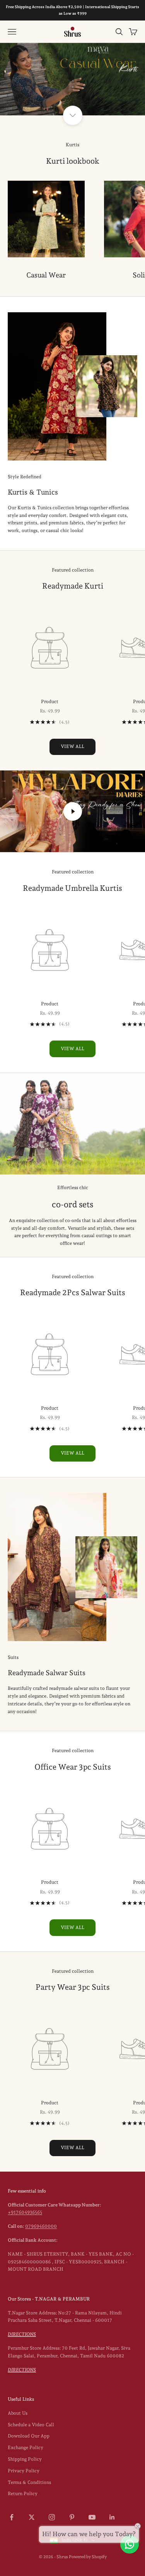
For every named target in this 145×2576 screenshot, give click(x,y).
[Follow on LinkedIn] (112, 2517)
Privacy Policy (24, 2471)
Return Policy (23, 2494)
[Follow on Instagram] (52, 2517)
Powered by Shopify (88, 2557)
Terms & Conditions (29, 2482)
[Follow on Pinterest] (72, 2517)
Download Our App (29, 2436)
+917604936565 (25, 2212)
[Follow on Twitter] (32, 2517)
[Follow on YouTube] (92, 2517)
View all (72, 746)
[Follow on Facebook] (12, 2517)
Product (50, 702)
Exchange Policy (26, 2448)
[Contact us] (130, 2544)
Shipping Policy (25, 2459)
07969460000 (41, 2226)
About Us (18, 2413)
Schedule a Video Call (31, 2425)
